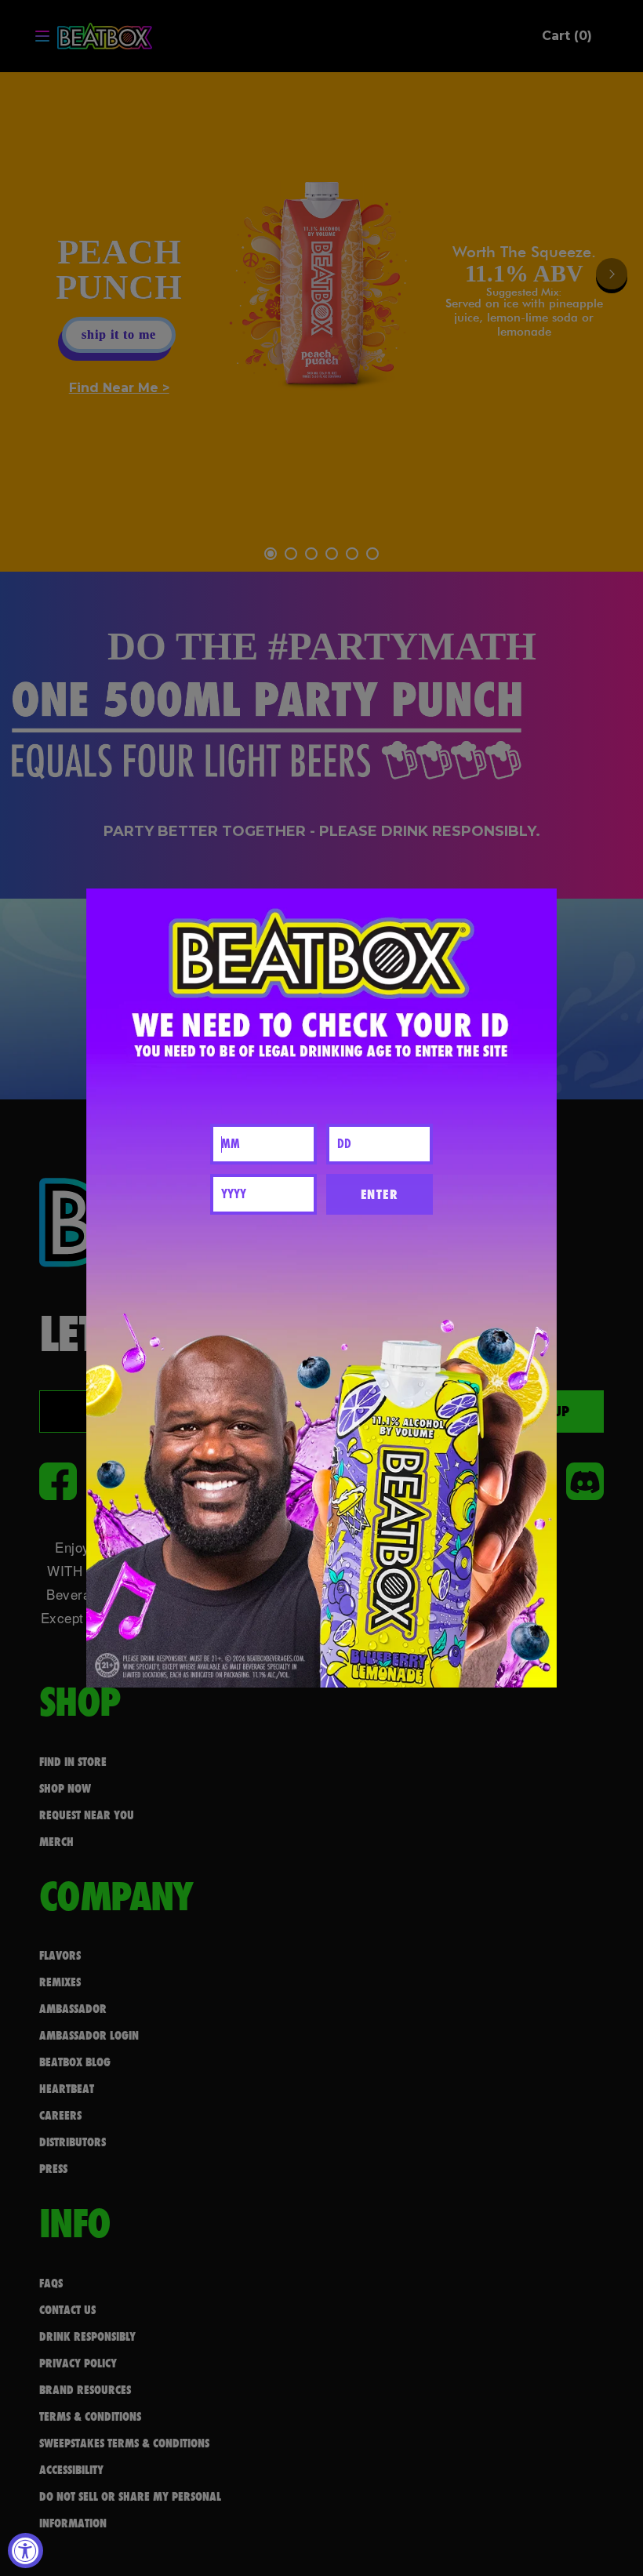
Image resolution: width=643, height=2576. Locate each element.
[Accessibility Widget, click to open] (25, 2551)
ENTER (380, 1194)
